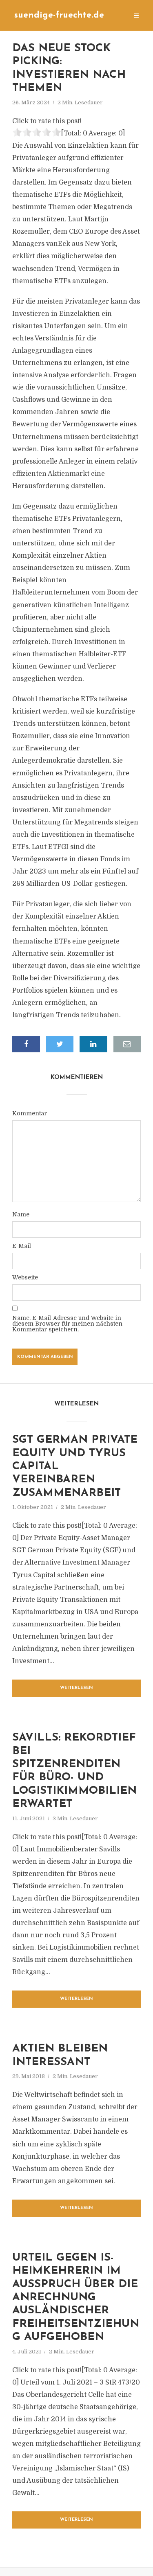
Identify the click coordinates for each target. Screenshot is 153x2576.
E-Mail (22, 1246)
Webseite (25, 1277)
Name (21, 1214)
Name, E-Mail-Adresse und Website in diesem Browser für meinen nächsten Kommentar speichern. (67, 1324)
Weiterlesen (76, 1688)
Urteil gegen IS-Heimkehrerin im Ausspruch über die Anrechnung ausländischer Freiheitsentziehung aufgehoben (76, 2298)
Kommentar (30, 1113)
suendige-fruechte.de (59, 15)
